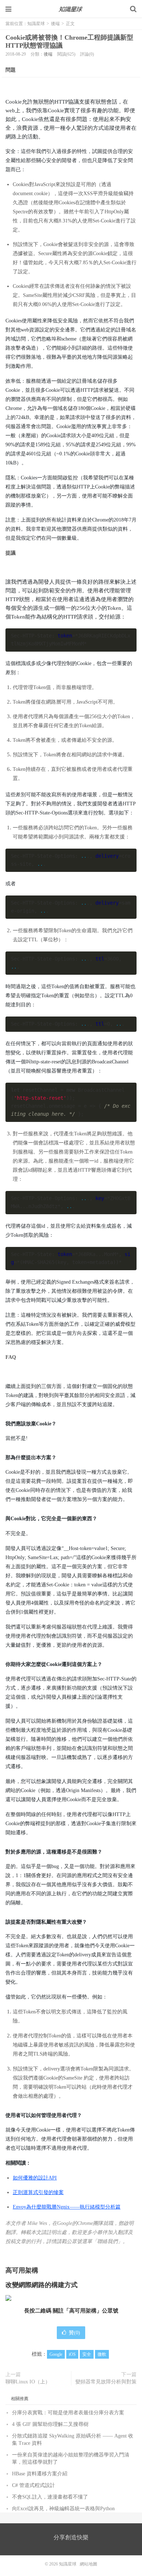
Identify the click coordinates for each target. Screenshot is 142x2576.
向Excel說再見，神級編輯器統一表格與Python (63, 2509)
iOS (72, 2354)
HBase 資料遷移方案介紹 (40, 2474)
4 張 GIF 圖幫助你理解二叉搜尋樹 (50, 2424)
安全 (87, 2354)
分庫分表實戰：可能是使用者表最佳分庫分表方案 (68, 2413)
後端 (55, 24)
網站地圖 (88, 2564)
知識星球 (71, 9)
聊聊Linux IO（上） (28, 2382)
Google (56, 2354)
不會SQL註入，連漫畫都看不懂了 (50, 2497)
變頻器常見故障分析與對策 (106, 2382)
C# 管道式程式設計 (33, 2485)
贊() (74, 2333)
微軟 (102, 2354)
